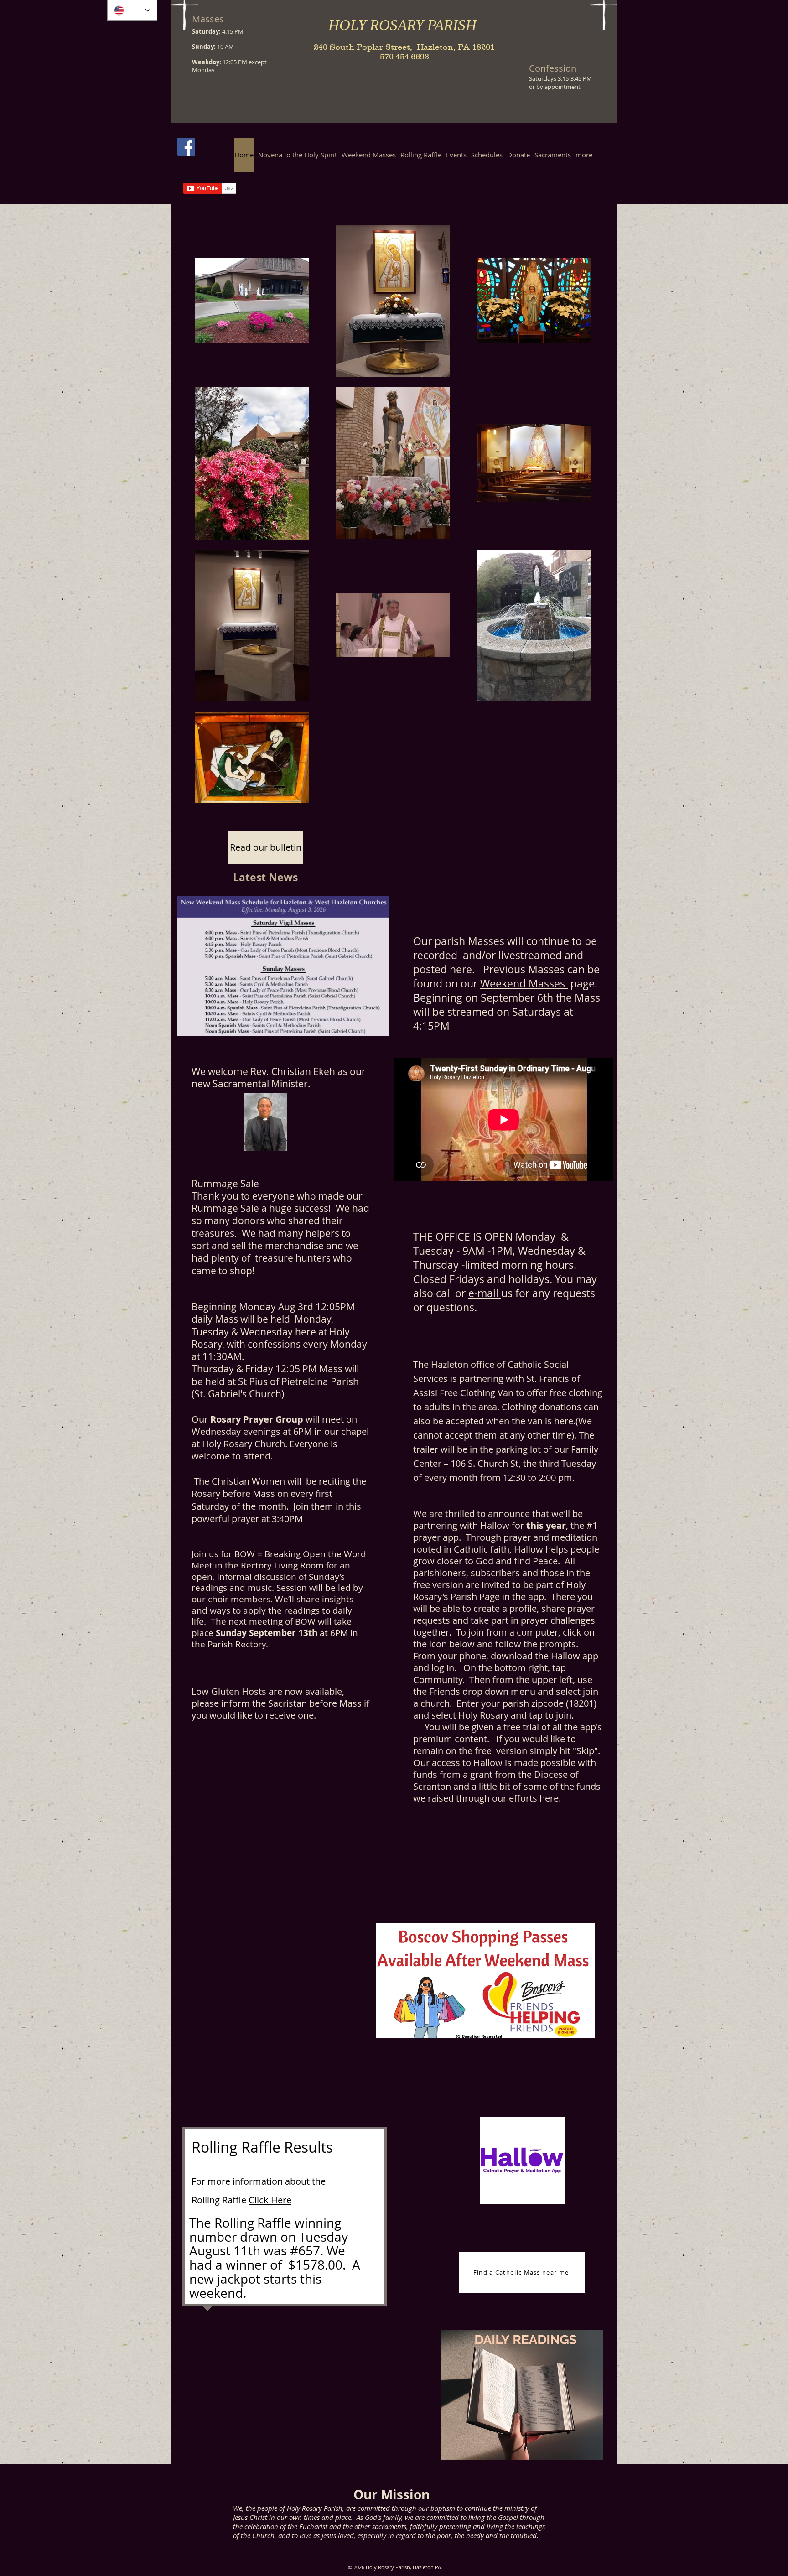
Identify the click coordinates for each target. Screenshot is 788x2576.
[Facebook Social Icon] (186, 147)
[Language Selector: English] (132, 10)
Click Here (270, 2200)
